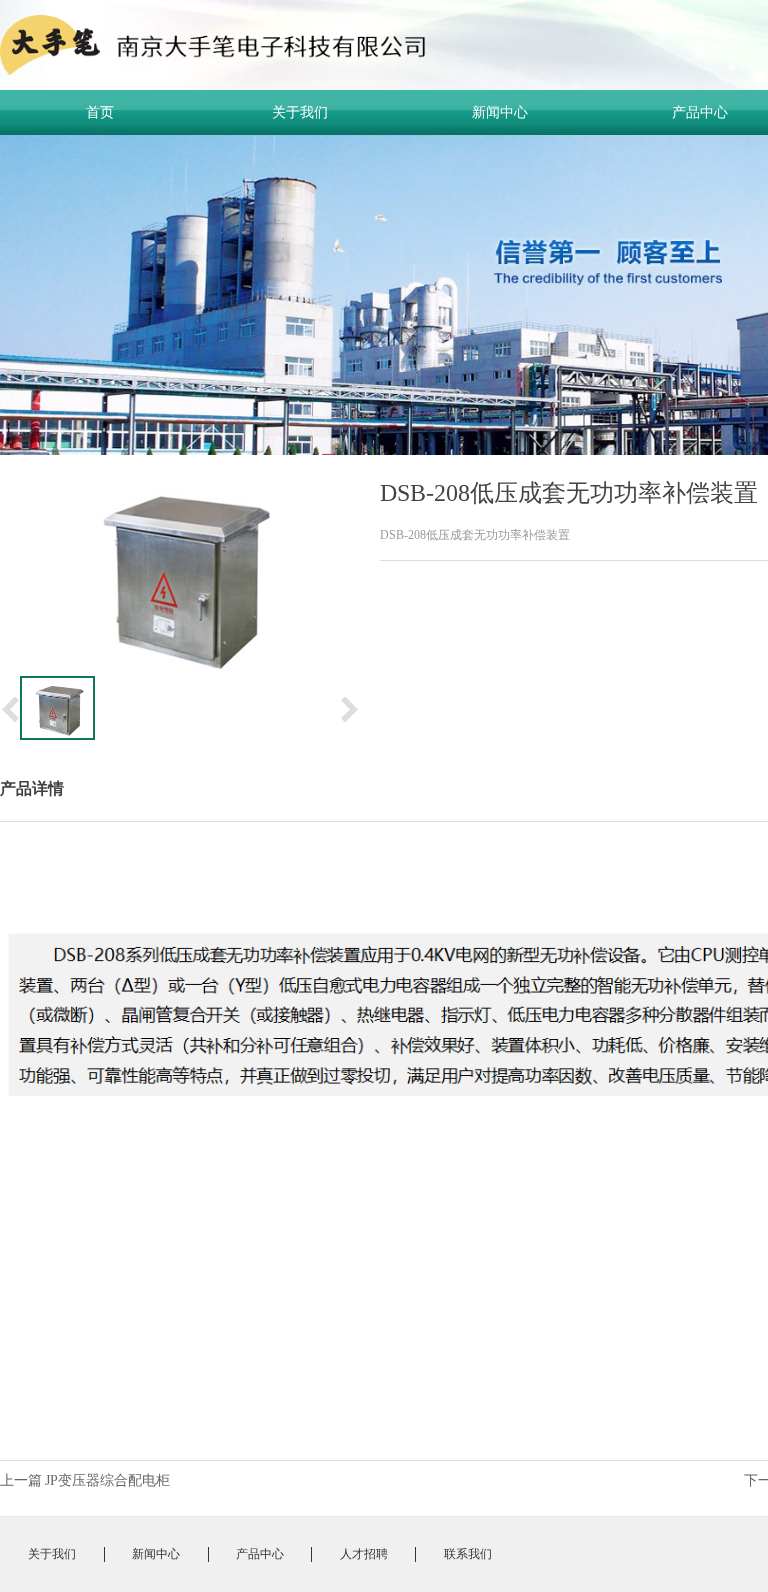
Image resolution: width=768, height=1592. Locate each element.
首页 (100, 112)
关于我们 (300, 112)
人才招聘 (364, 1554)
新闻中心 (500, 112)
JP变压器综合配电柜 (107, 1480)
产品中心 (260, 1554)
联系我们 (468, 1554)
